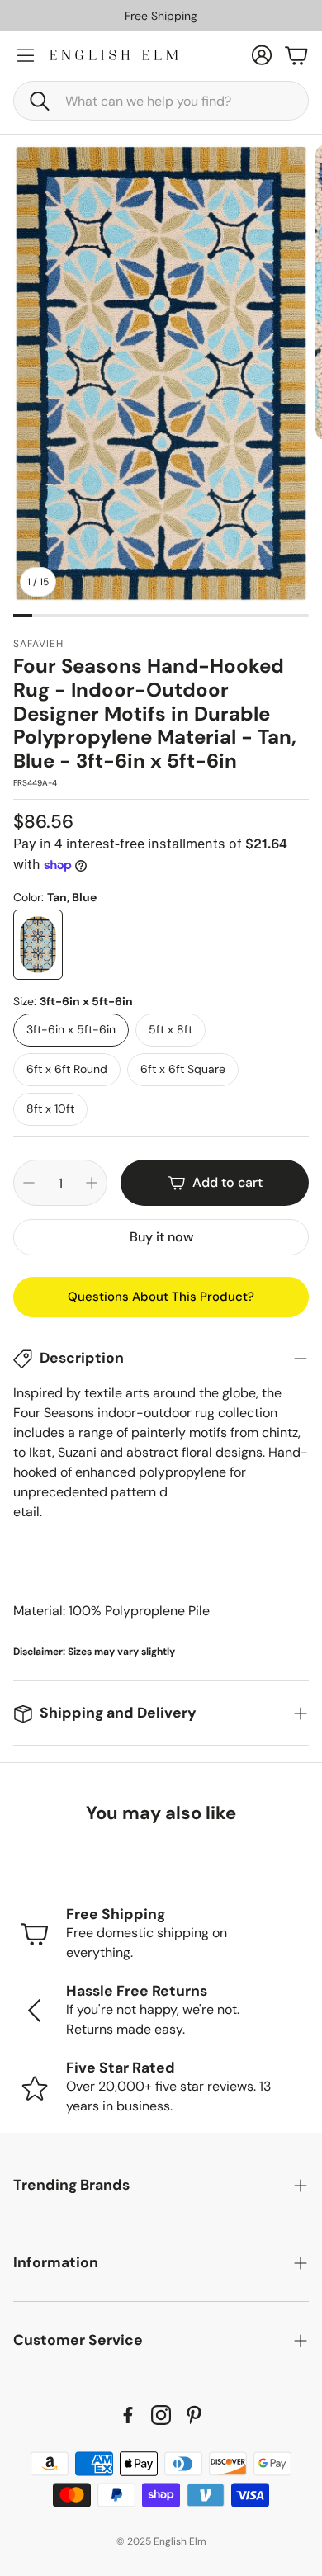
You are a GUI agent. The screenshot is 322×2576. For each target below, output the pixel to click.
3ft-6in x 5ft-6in (71, 1029)
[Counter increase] (92, 1183)
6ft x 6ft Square (183, 1069)
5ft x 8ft (170, 1029)
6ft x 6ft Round (67, 1069)
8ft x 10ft (50, 1108)
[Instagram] (161, 2415)
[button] (161, 101)
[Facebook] (128, 2415)
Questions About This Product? (161, 1297)
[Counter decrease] (29, 1183)
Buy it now (161, 1237)
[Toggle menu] (26, 55)
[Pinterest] (194, 2415)
